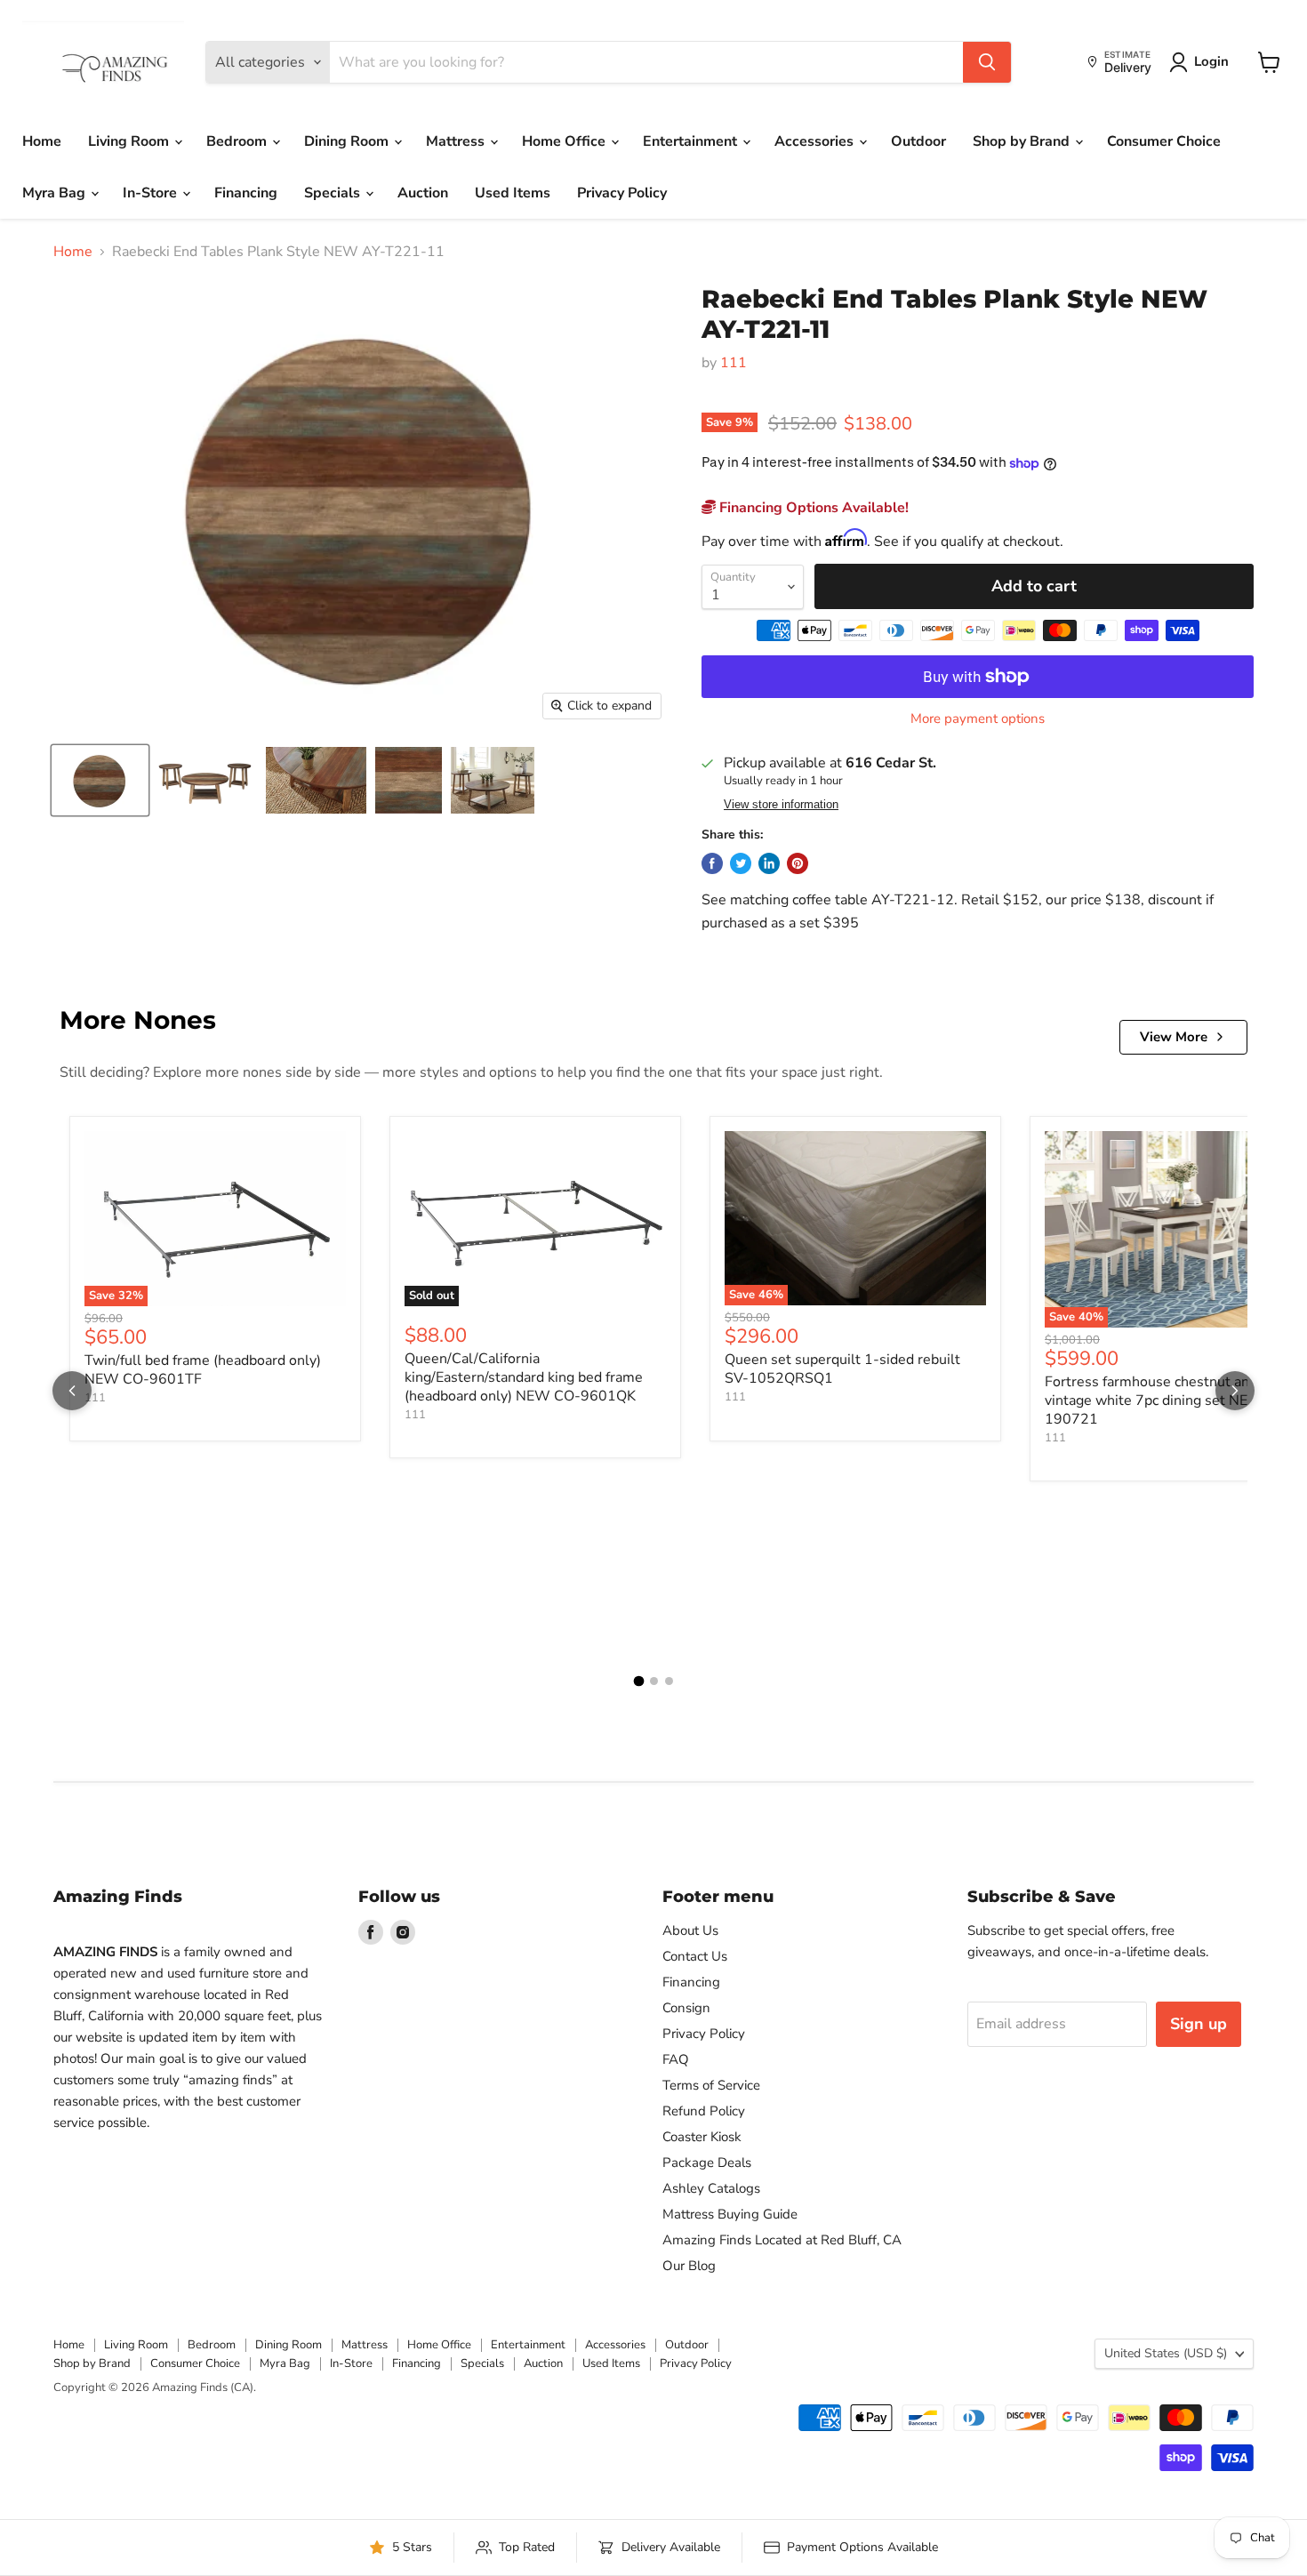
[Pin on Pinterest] (798, 863)
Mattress (457, 141)
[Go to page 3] (669, 1681)
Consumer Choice (1164, 141)
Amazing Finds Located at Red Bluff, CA (782, 2240)
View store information (781, 805)
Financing (246, 193)
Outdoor (918, 141)
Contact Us (695, 1956)
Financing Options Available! (812, 508)
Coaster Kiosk (702, 2137)
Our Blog (689, 2266)
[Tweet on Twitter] (741, 863)
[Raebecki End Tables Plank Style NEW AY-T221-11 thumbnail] (100, 780)
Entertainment (692, 141)
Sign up (1199, 2024)
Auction (423, 193)
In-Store (152, 193)
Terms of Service (711, 2085)
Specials (334, 193)
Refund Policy (704, 2111)
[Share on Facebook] (712, 863)
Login (1211, 61)
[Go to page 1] (638, 1681)
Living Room (130, 141)
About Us (690, 1930)
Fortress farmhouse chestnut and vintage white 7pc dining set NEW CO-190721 (1169, 1400)
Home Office (565, 141)
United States (1166, 2353)
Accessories (816, 141)
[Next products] (1235, 1391)
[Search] (987, 62)
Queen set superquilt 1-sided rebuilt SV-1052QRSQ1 (842, 1369)
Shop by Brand (1023, 141)
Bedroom (238, 141)
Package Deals (707, 2163)
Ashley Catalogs (711, 2188)
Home (42, 141)
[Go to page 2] (654, 1681)
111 (734, 363)
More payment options (978, 719)
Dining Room (348, 141)
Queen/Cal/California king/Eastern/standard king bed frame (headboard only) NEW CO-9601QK (524, 1377)
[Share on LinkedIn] (769, 863)
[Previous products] (72, 1391)
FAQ (676, 2059)
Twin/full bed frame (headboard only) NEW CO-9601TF (203, 1370)
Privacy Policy (622, 193)
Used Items (513, 193)
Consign (686, 2008)
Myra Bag (56, 193)
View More (1174, 1037)
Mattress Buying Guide (730, 2214)
